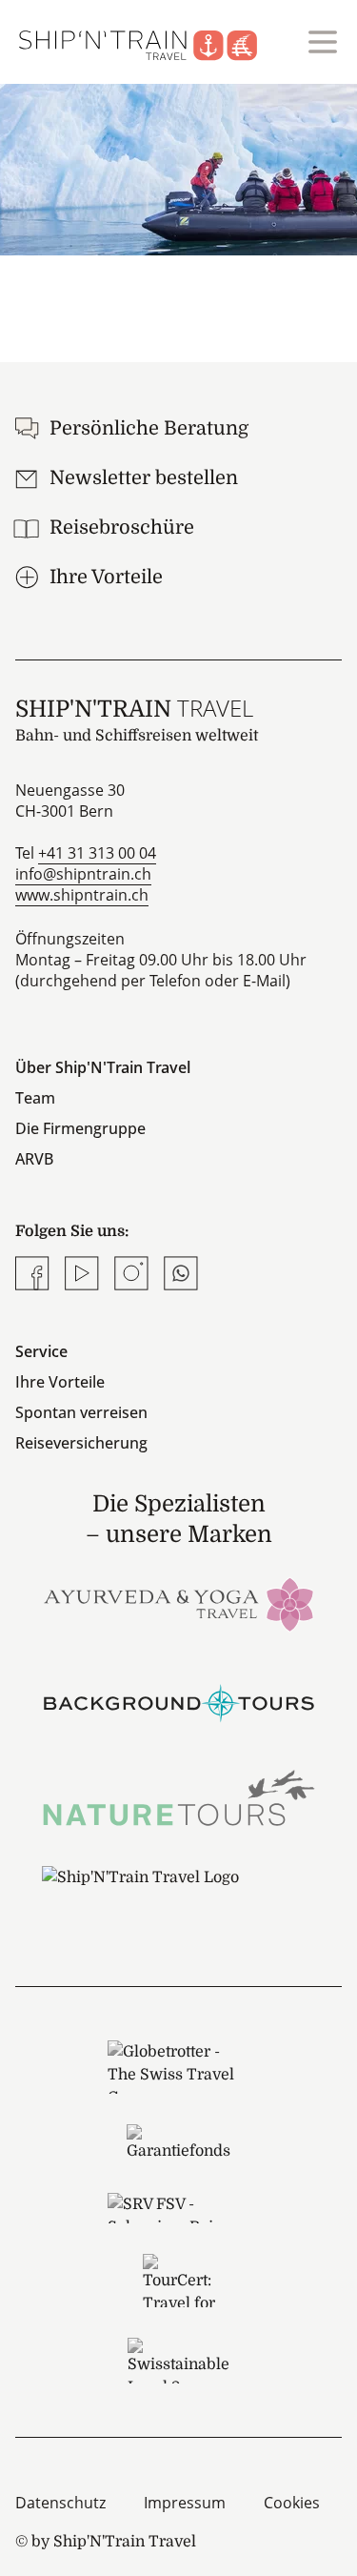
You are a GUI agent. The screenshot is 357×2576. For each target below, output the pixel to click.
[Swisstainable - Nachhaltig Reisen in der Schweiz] (178, 2361)
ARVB (34, 1159)
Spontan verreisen (81, 1412)
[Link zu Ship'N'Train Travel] (179, 1896)
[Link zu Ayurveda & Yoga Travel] (179, 1602)
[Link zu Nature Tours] (179, 1798)
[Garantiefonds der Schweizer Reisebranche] (178, 2143)
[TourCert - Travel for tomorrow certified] (178, 2281)
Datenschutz (60, 2503)
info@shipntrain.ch (83, 874)
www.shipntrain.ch (82, 895)
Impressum (185, 2503)
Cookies (292, 2503)
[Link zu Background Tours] (179, 1701)
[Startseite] (149, 42)
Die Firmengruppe (80, 1128)
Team (35, 1098)
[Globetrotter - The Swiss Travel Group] (178, 2067)
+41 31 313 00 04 (97, 853)
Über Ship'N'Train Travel (103, 1067)
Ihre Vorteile (60, 1382)
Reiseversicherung (81, 1443)
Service (41, 1351)
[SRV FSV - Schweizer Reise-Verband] (178, 2208)
